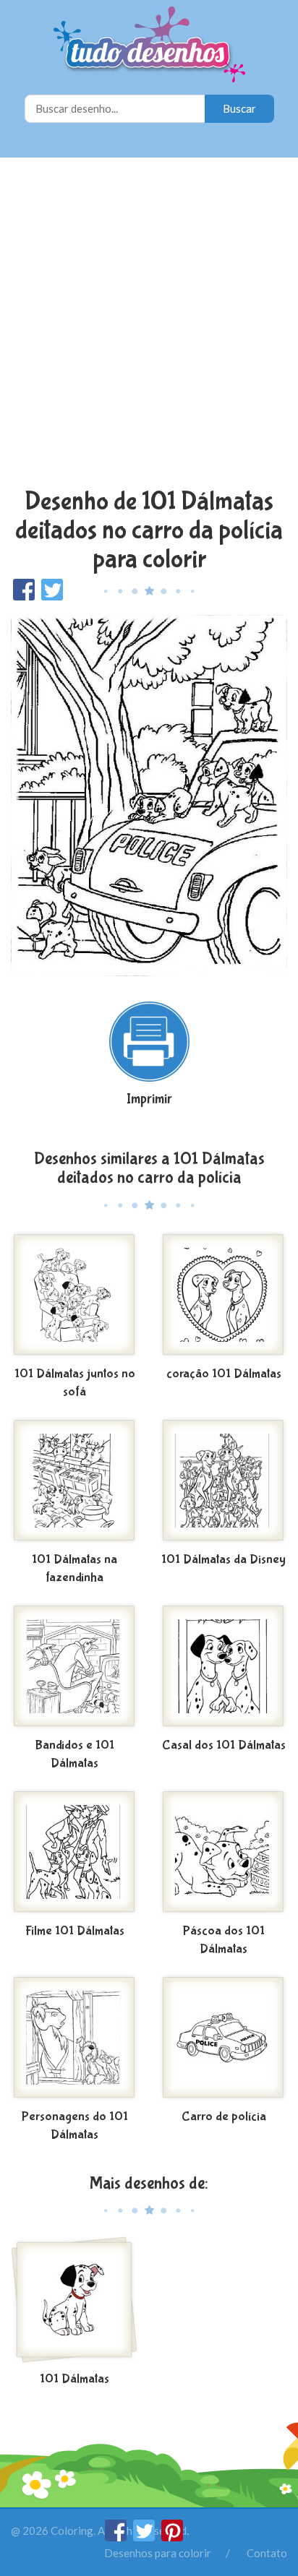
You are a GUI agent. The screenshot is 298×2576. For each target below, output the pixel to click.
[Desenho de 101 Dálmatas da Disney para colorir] (223, 1482)
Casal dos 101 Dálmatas (224, 1745)
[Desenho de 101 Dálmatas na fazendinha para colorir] (74, 1482)
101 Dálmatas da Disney (223, 1560)
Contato (267, 2553)
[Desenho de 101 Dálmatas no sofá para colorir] (74, 1296)
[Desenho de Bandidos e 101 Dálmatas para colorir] (74, 1668)
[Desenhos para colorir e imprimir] (149, 46)
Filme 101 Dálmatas (75, 1931)
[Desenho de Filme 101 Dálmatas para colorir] (74, 1853)
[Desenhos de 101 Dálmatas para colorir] (74, 2301)
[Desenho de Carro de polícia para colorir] (223, 2039)
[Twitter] (145, 2537)
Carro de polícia (224, 2117)
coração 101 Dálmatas (224, 1374)
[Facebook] (117, 2537)
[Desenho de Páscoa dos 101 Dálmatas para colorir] (223, 1853)
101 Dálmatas (74, 2379)
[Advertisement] (149, 324)
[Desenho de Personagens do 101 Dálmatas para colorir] (74, 2039)
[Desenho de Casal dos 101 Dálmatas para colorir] (223, 1668)
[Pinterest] (172, 2537)
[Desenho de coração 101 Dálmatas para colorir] (223, 1296)
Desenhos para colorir (158, 2553)
